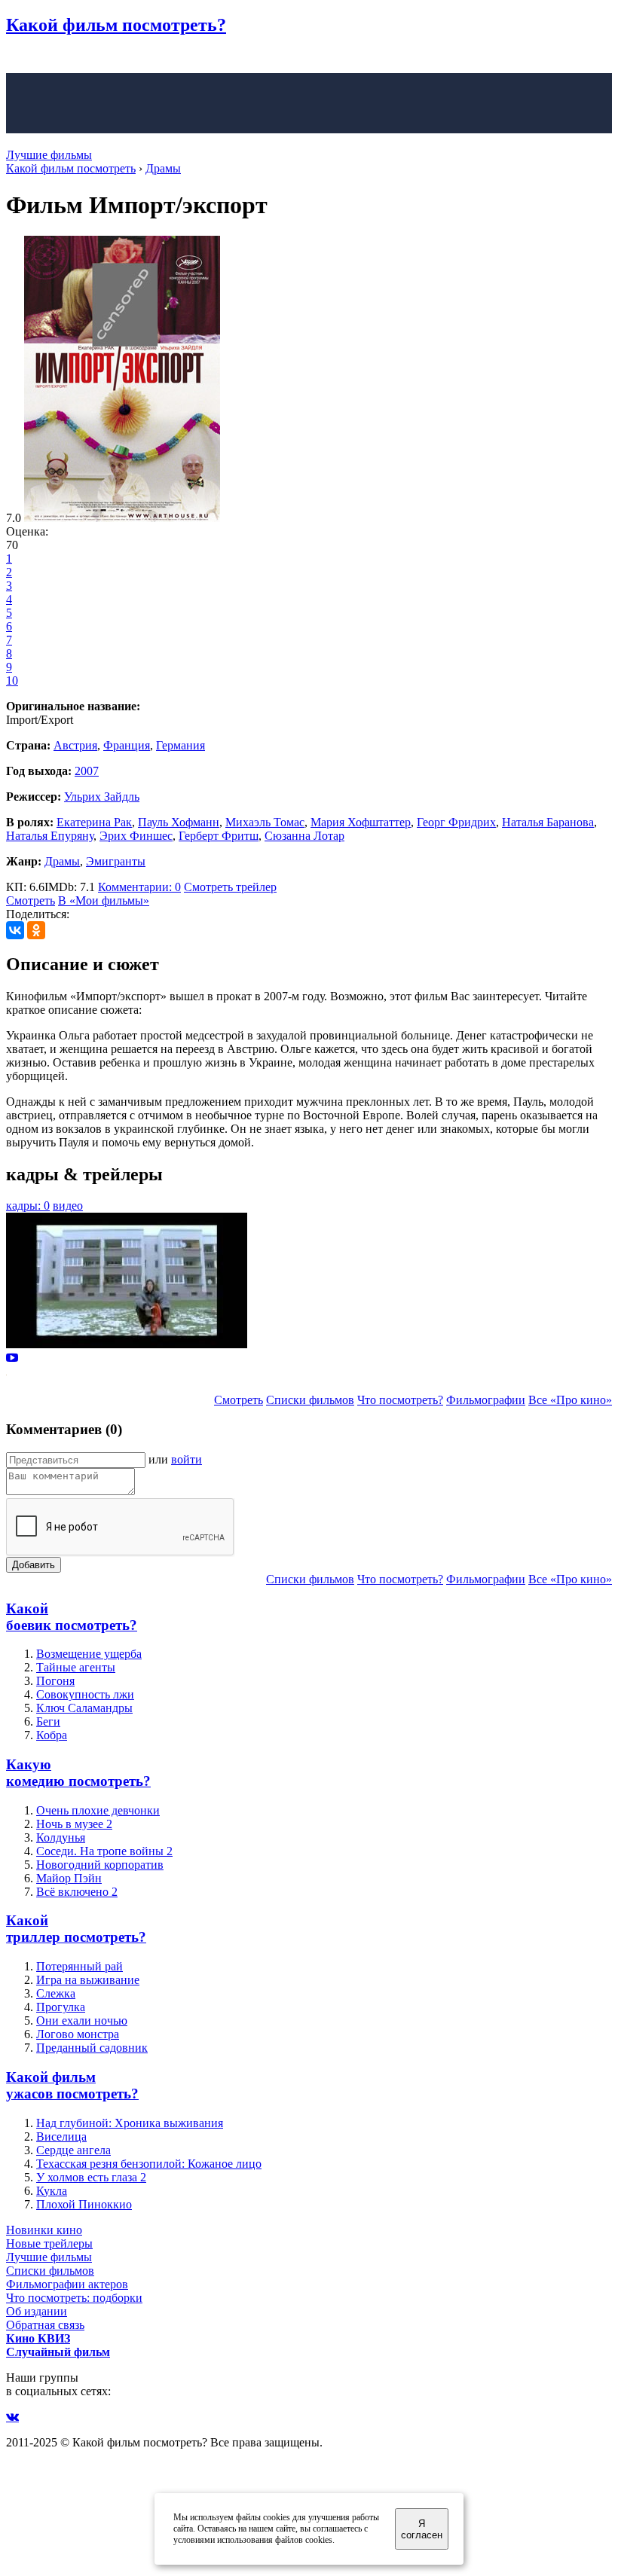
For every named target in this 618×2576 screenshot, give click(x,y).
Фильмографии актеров (67, 2284)
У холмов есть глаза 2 (91, 2177)
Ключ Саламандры (84, 1708)
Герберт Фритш (219, 836)
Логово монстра (78, 2034)
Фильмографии (486, 1400)
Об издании (37, 2311)
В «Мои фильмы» (104, 900)
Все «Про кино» (570, 1400)
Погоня (55, 1681)
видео (68, 1206)
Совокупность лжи (85, 1694)
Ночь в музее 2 (74, 1824)
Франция (127, 745)
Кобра (52, 1735)
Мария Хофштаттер (361, 822)
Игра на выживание (88, 1980)
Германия (181, 745)
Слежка (56, 1993)
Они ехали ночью (82, 2021)
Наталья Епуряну (50, 836)
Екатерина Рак (94, 822)
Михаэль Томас (265, 822)
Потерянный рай (80, 1966)
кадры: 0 (28, 1206)
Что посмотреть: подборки (74, 2298)
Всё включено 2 (77, 1892)
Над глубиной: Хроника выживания (130, 2123)
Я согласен (422, 2529)
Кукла (52, 2191)
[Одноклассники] (36, 930)
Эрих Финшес (136, 836)
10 (12, 681)
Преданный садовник (92, 2048)
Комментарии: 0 (139, 887)
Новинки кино (44, 2230)
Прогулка (61, 2007)
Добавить (34, 1565)
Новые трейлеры (49, 2243)
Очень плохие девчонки (98, 1810)
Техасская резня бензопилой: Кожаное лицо (149, 2164)
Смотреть (31, 900)
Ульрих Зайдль (102, 797)
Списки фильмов (310, 1400)
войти (187, 1459)
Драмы (62, 861)
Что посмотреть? (400, 1400)
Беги (48, 1721)
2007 (87, 771)
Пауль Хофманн (179, 822)
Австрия (75, 745)
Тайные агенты (76, 1667)
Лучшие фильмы (49, 155)
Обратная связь (45, 2325)
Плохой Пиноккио (84, 2204)
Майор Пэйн (69, 1878)
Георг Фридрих (456, 822)
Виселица (61, 2136)
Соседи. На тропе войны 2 (104, 1851)
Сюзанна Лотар (304, 836)
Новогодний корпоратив (100, 1865)
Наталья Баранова (548, 822)
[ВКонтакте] (15, 930)
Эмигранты (116, 861)
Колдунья (61, 1837)
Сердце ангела (73, 2150)
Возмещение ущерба (89, 1654)
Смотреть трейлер (230, 887)
